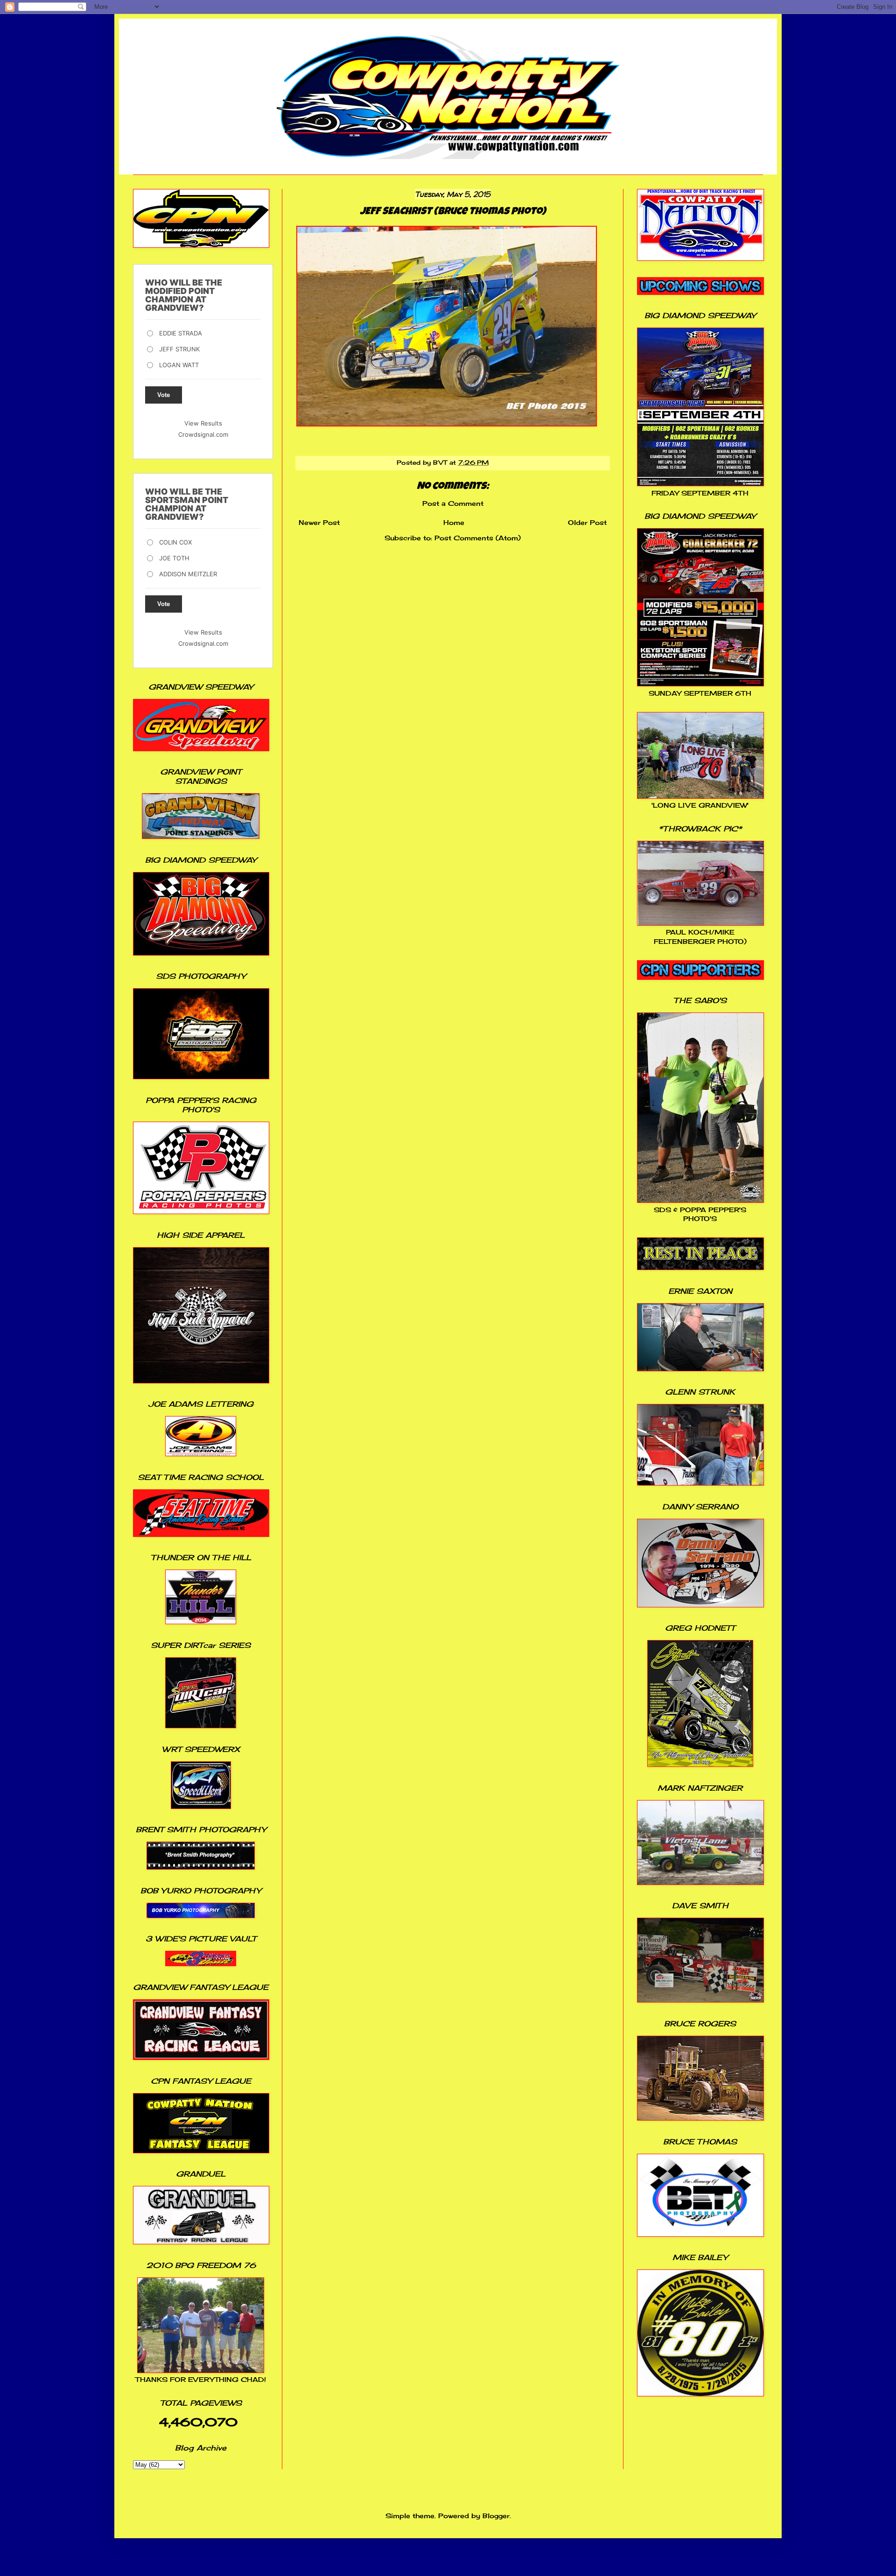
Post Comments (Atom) (478, 538)
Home (454, 522)
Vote (164, 395)
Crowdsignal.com (203, 434)
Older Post (587, 522)
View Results (203, 423)
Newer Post (319, 522)
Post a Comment (453, 503)
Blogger (496, 2516)
